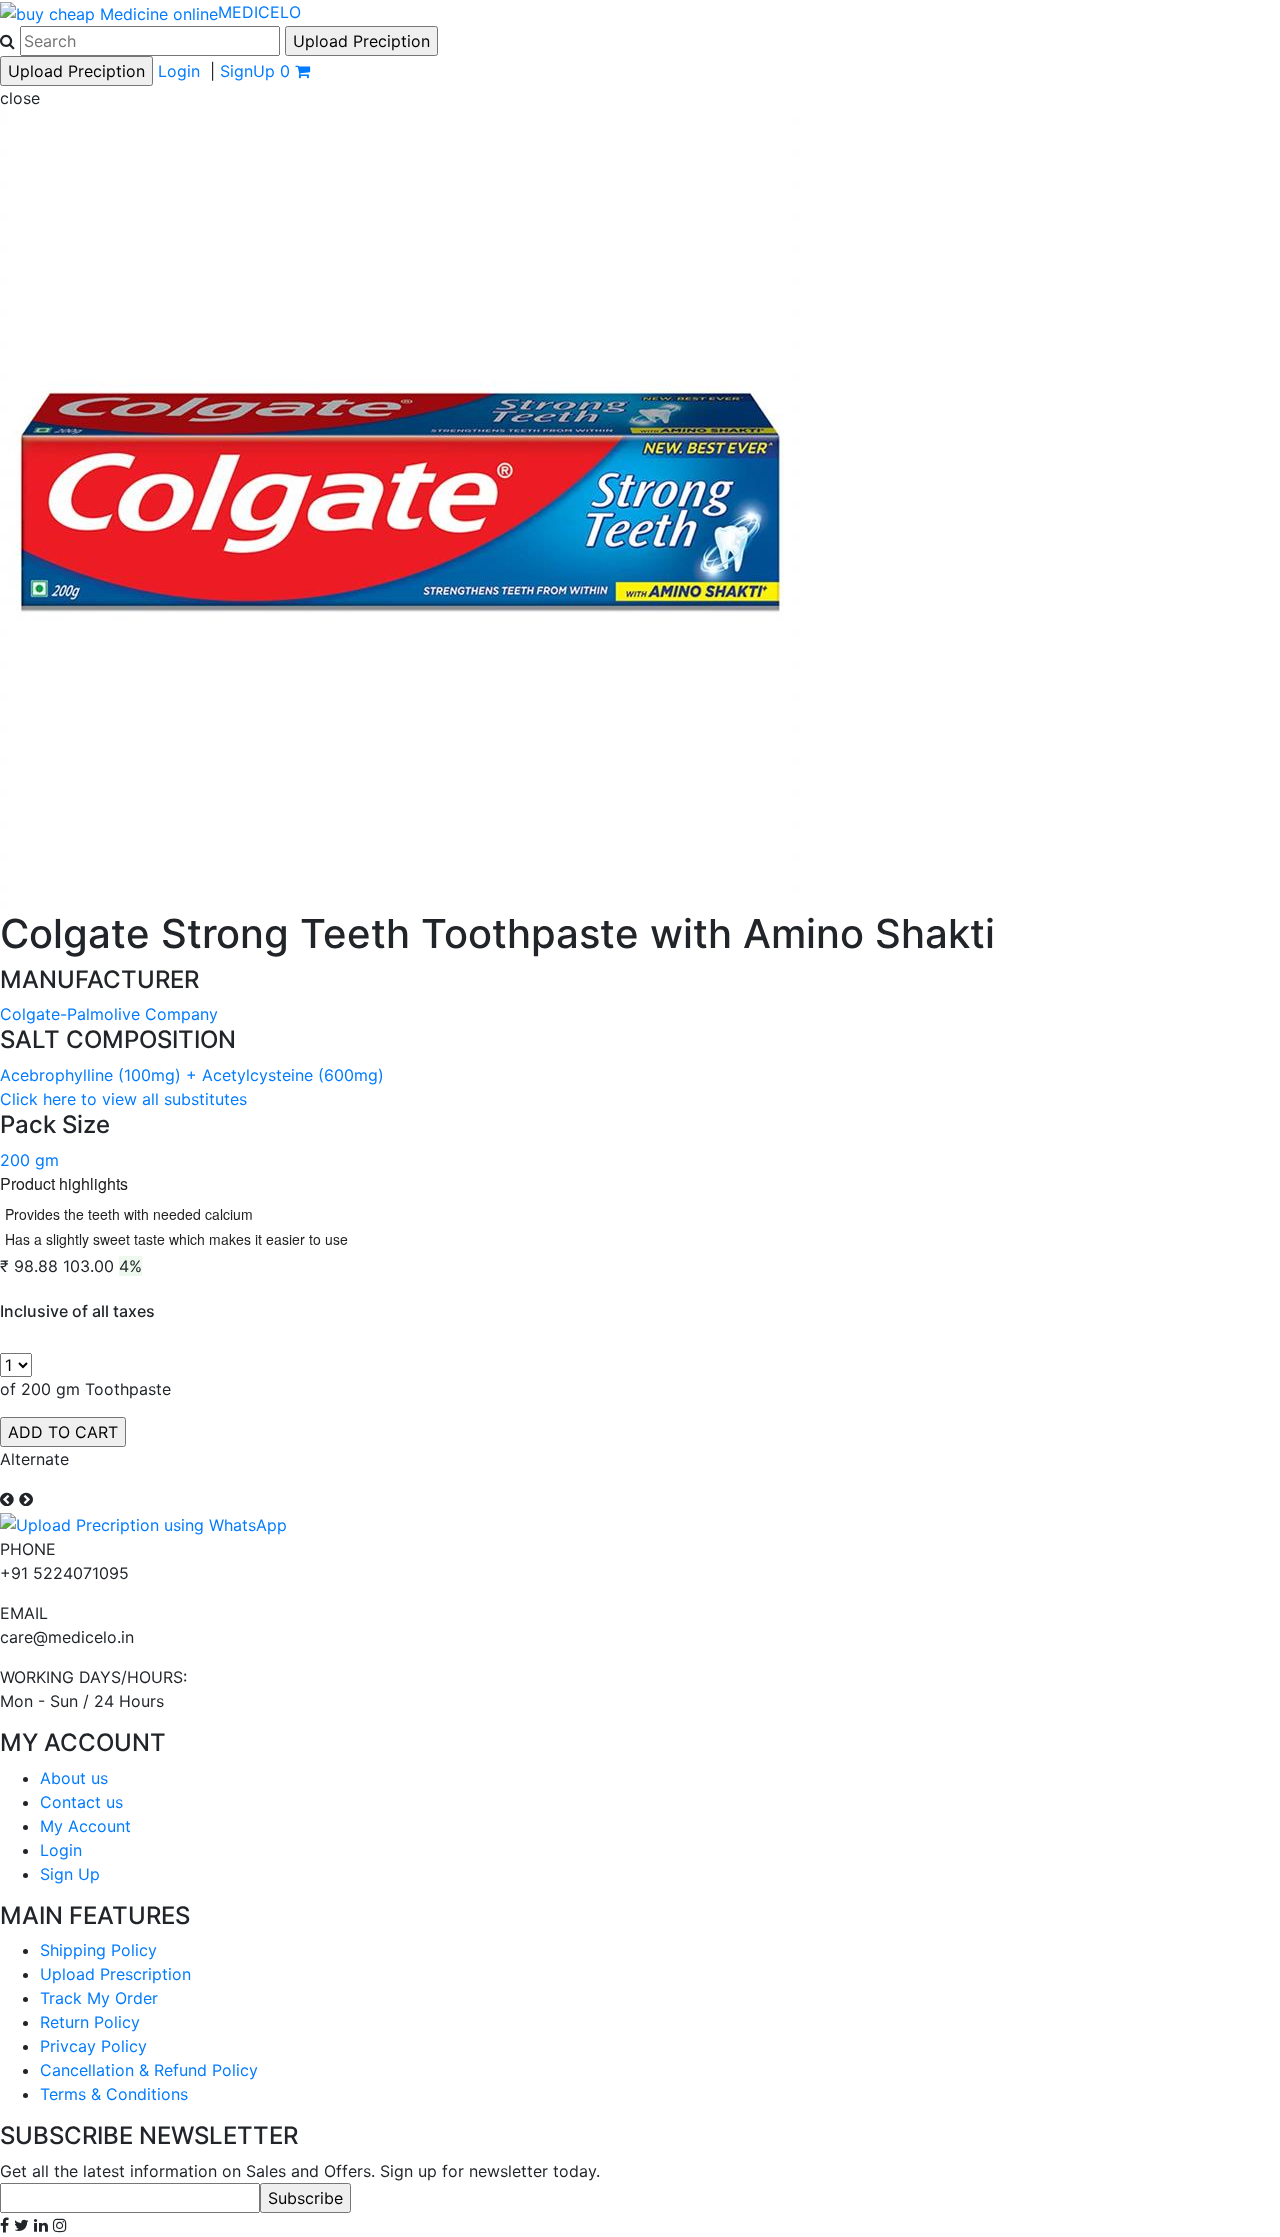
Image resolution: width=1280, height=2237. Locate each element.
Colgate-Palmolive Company (109, 1014)
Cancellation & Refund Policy (149, 2070)
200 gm (29, 1160)
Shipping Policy (98, 1950)
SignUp (247, 71)
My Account (85, 1826)
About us (74, 1778)
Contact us (81, 1802)
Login (179, 71)
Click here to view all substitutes (123, 1099)
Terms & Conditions (114, 2094)
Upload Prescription (115, 1974)
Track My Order (99, 1998)
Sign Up (70, 1874)
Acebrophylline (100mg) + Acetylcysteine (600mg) (192, 1075)
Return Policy (90, 2022)
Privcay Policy (93, 2046)
